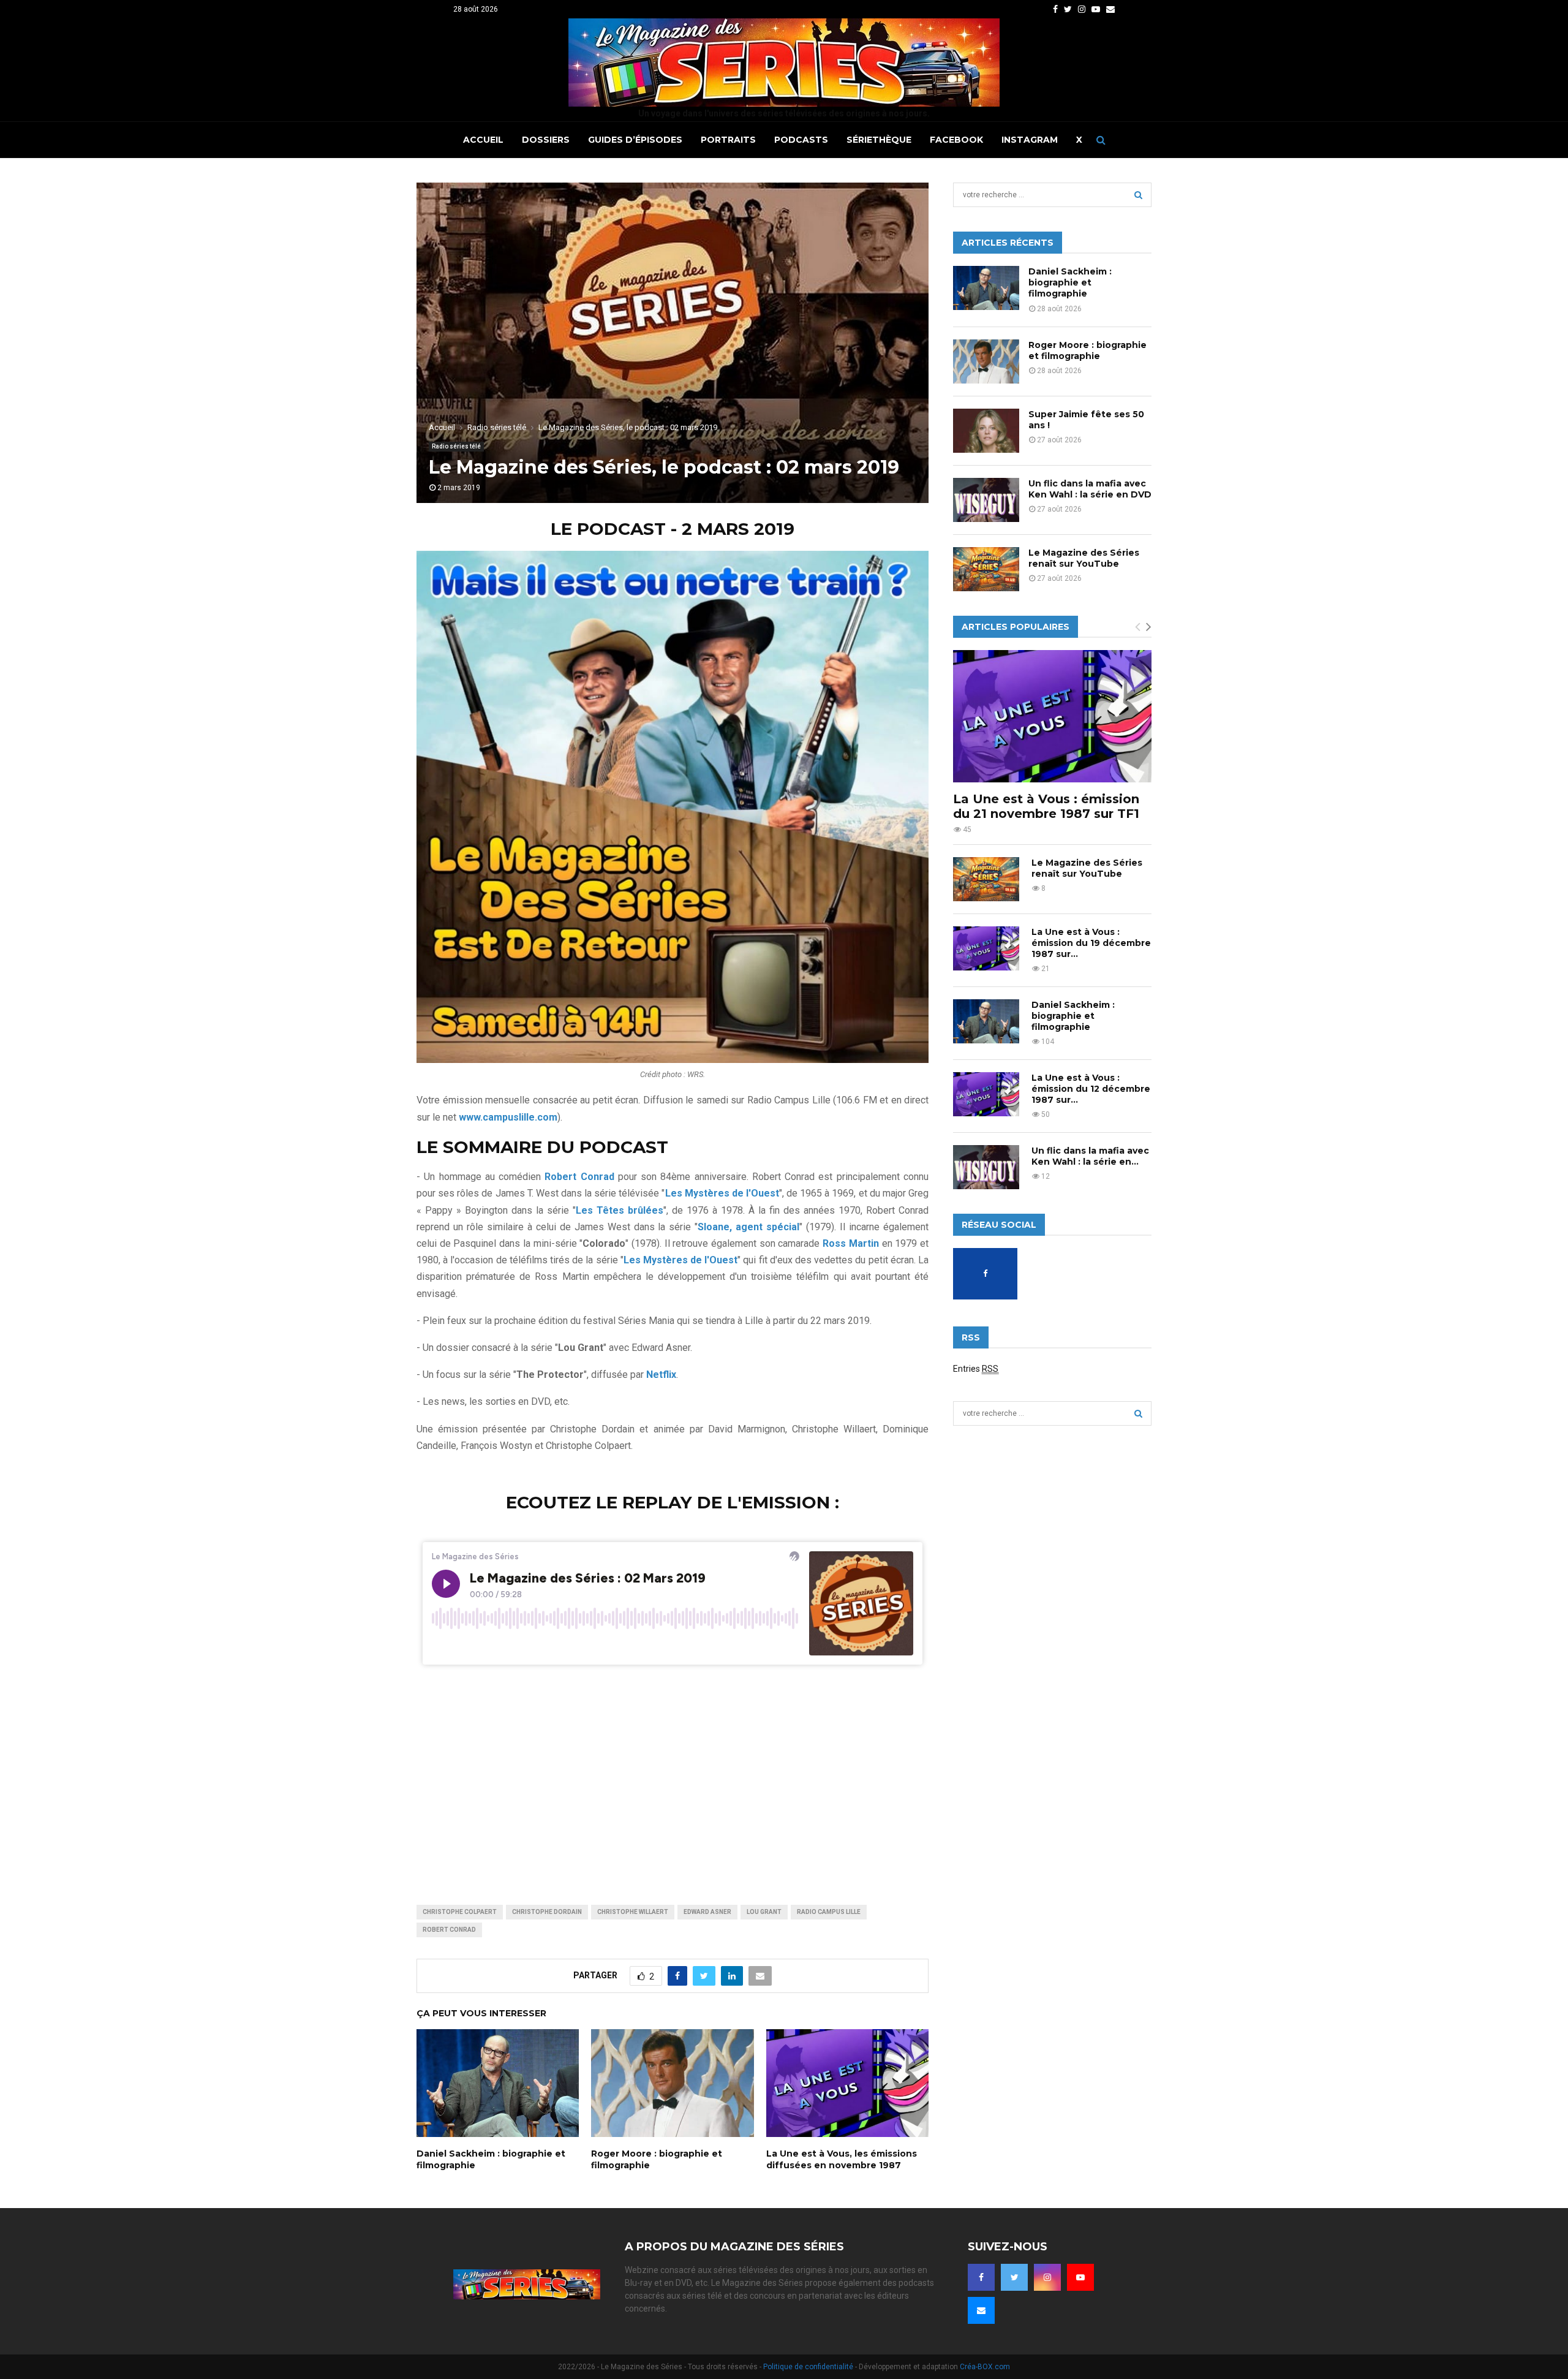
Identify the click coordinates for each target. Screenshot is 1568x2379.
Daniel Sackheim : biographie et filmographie (1070, 282)
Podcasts (801, 140)
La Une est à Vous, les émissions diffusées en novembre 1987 (842, 2159)
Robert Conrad (449, 1930)
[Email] (981, 2310)
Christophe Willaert (633, 1912)
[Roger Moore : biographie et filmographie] (986, 361)
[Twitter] (1014, 2277)
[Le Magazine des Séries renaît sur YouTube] (986, 569)
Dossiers (546, 140)
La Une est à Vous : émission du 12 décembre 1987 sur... (1091, 1089)
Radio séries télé (456, 446)
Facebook (956, 140)
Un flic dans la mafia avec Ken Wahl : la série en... (1090, 1156)
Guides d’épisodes (635, 140)
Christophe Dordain (547, 1912)
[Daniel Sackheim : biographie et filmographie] (986, 288)
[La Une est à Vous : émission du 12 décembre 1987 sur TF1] (986, 1094)
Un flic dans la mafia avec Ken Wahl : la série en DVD (1090, 489)
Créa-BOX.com (985, 2367)
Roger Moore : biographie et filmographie (1087, 350)
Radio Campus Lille (829, 1912)
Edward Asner (707, 1912)
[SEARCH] (1138, 195)
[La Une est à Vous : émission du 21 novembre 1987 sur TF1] (1052, 716)
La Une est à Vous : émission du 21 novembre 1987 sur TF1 (1046, 806)
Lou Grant (764, 1912)
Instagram (1030, 140)
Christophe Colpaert (460, 1912)
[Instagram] (1047, 2277)
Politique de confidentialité (808, 2367)
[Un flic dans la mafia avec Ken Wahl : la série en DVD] (986, 500)
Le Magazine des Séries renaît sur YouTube (1084, 558)
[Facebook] (981, 2277)
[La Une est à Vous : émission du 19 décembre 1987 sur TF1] (986, 948)
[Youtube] (1080, 2277)
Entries (976, 1369)
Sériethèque (879, 140)
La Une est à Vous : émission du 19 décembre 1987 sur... (1091, 943)
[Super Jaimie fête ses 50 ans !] (986, 431)
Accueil (483, 140)
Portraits (728, 140)
